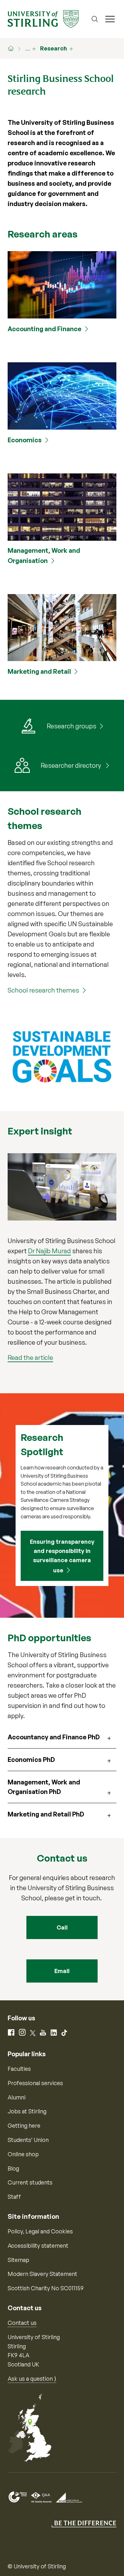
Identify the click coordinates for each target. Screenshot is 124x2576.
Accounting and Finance (45, 329)
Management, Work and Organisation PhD (44, 1787)
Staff (14, 2197)
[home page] (14, 48)
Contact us (22, 2323)
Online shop (23, 2154)
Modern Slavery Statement (42, 2274)
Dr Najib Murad (49, 1251)
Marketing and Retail (39, 671)
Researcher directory (72, 765)
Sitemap (18, 2260)
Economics (25, 440)
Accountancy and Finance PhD (54, 1737)
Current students (30, 2182)
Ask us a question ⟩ (32, 2379)
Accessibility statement (38, 2245)
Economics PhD (31, 1760)
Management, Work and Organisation (44, 555)
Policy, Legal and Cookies (40, 2231)
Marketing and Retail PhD (46, 1814)
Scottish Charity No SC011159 (46, 2288)
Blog (13, 2168)
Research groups (72, 726)
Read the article (30, 1358)
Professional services (35, 2083)
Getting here (24, 2125)
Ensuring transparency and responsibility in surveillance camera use (62, 1556)
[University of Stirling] (43, 18)
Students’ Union (28, 2140)
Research (54, 48)
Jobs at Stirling (27, 2111)
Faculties (19, 2069)
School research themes (43, 990)
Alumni (17, 2097)
